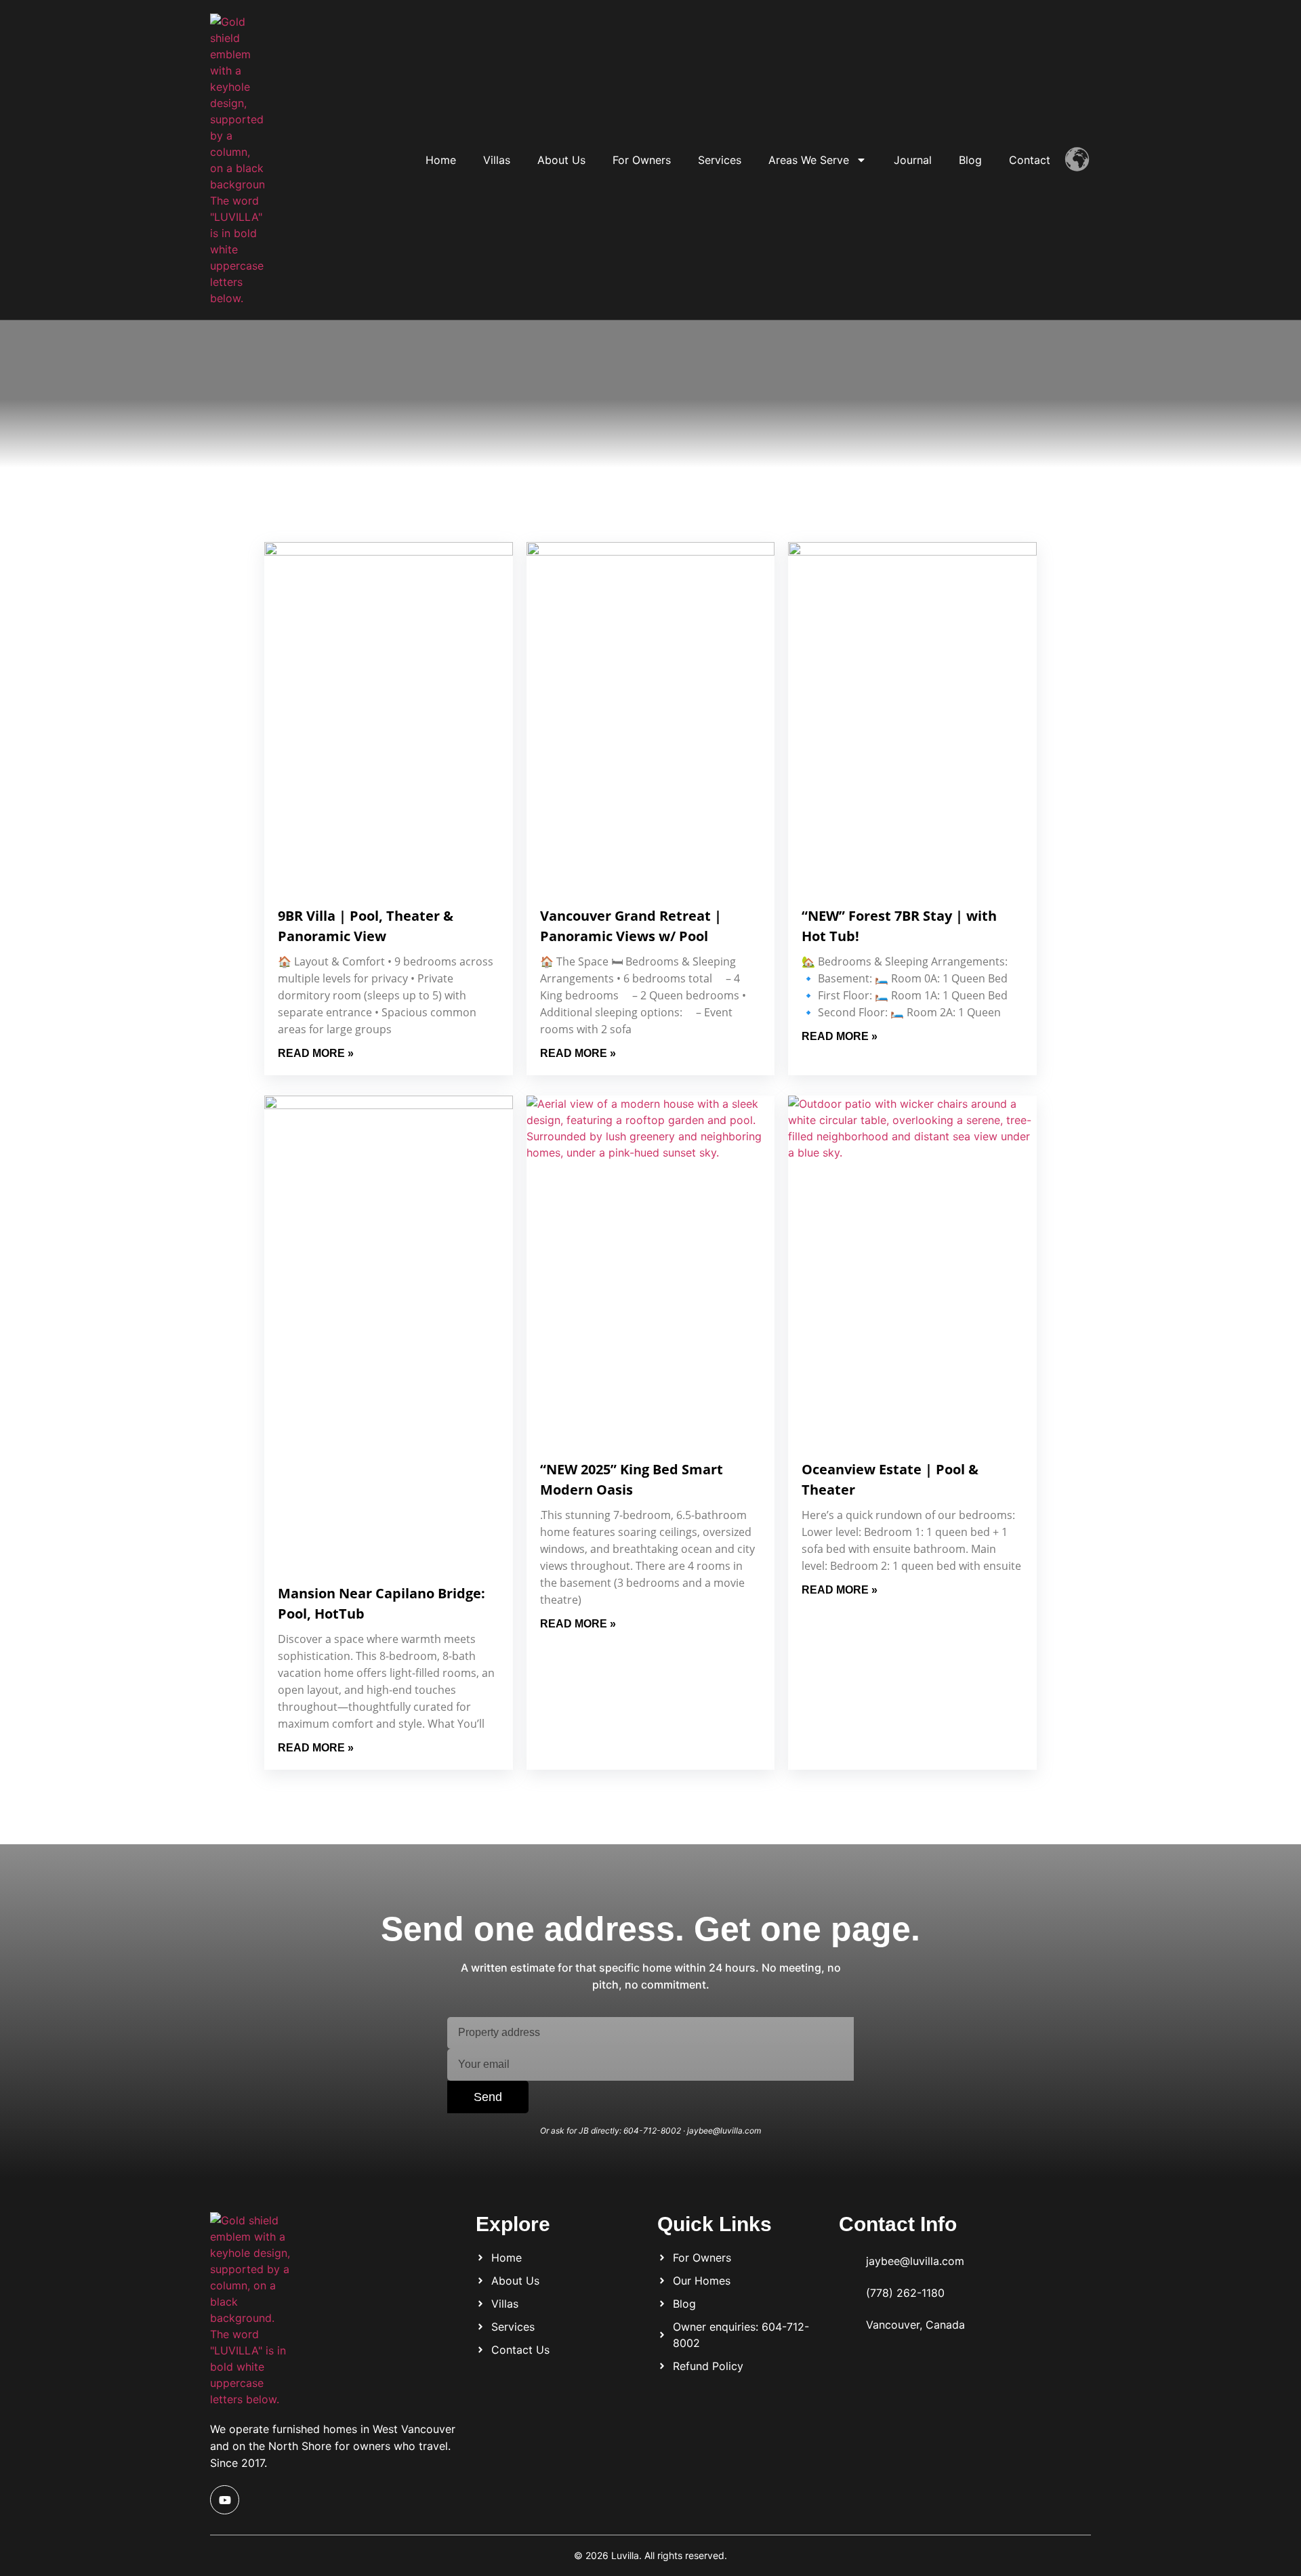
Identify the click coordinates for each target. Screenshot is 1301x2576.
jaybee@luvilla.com (915, 2261)
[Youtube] (225, 2500)
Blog (970, 160)
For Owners (642, 160)
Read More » (316, 1053)
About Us (561, 160)
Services (720, 160)
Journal (913, 160)
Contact (1030, 160)
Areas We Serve (809, 160)
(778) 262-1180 (905, 2293)
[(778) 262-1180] (847, 2290)
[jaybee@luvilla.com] (847, 2259)
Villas (497, 160)
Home (441, 160)
